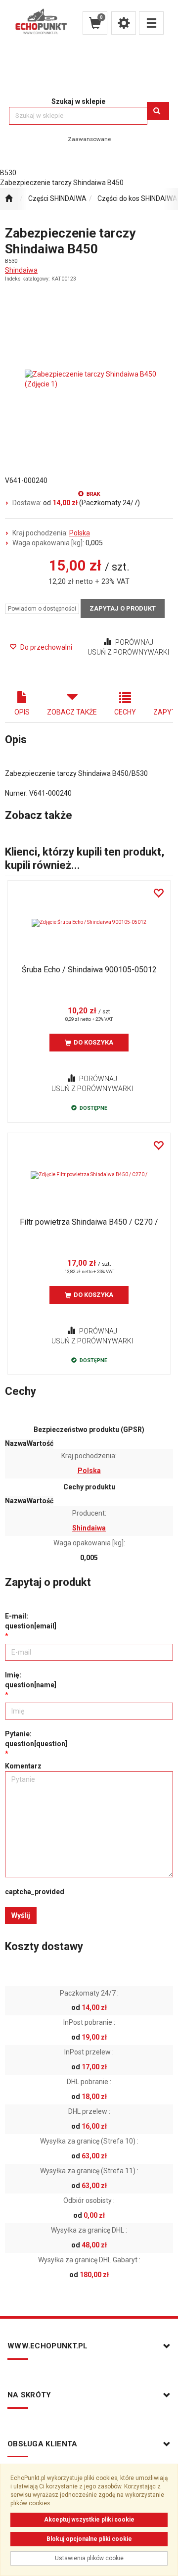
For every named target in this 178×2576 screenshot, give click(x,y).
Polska (80, 533)
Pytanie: (36, 1739)
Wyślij (21, 1915)
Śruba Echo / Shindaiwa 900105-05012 (89, 970)
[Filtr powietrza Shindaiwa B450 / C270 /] (89, 1175)
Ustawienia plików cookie (89, 2558)
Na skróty (29, 2395)
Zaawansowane (89, 139)
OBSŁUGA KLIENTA (43, 2444)
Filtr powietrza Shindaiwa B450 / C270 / (89, 1222)
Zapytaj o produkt (123, 608)
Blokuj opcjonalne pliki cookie (89, 2539)
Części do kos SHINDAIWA (137, 198)
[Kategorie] (151, 23)
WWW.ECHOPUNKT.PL (48, 2346)
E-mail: (31, 1621)
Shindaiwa (21, 270)
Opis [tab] (22, 712)
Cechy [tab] (125, 712)
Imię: (31, 1680)
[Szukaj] (158, 111)
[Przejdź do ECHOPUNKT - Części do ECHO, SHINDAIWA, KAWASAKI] (9, 199)
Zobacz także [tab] (72, 712)
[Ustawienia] (124, 23)
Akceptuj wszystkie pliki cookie (89, 2520)
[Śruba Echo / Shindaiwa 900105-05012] (89, 923)
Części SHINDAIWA (57, 198)
